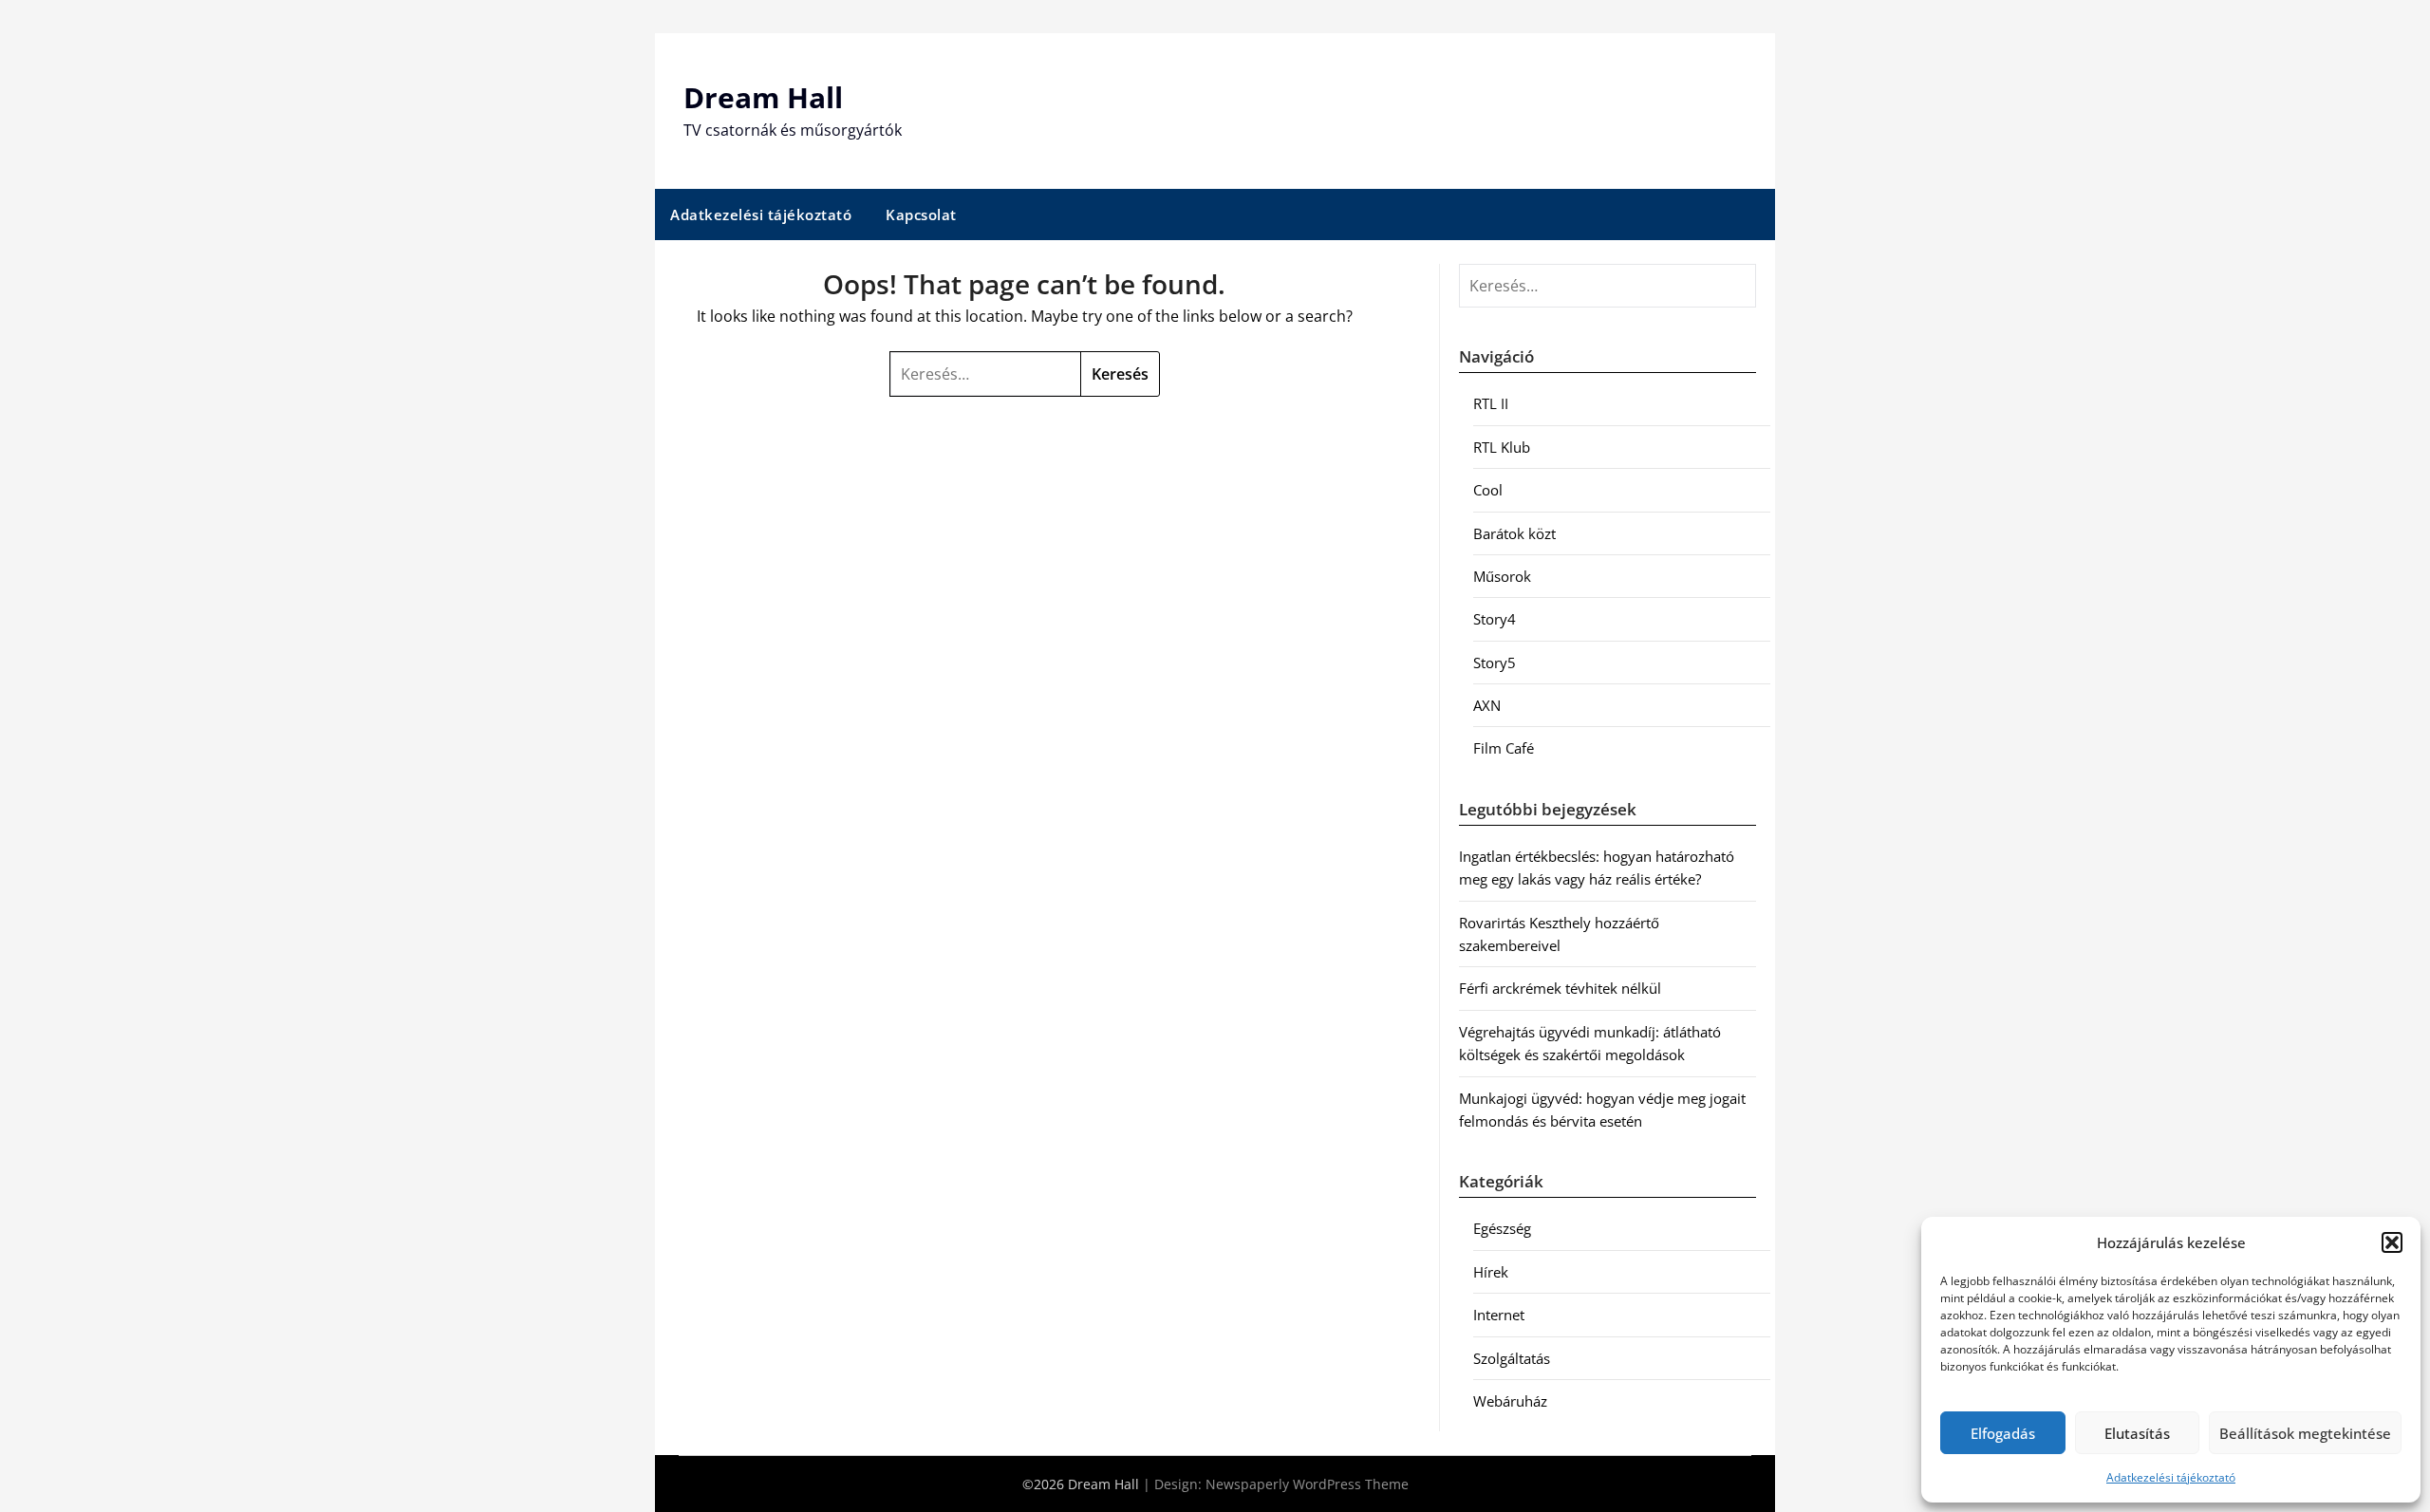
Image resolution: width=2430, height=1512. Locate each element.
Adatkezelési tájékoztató (2171, 1477)
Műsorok (1502, 576)
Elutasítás (2137, 1433)
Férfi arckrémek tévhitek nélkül (1560, 988)
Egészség (1502, 1228)
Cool (1488, 490)
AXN (1487, 705)
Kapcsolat (921, 215)
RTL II (1491, 403)
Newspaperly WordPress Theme (1307, 1484)
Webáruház (1510, 1401)
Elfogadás (2003, 1433)
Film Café (1504, 748)
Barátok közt (1514, 533)
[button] (2392, 1242)
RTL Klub (1502, 447)
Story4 (1495, 619)
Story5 (1495, 663)
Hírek (1491, 1272)
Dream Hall (763, 97)
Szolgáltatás (1512, 1358)
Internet (1499, 1315)
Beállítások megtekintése (2305, 1433)
